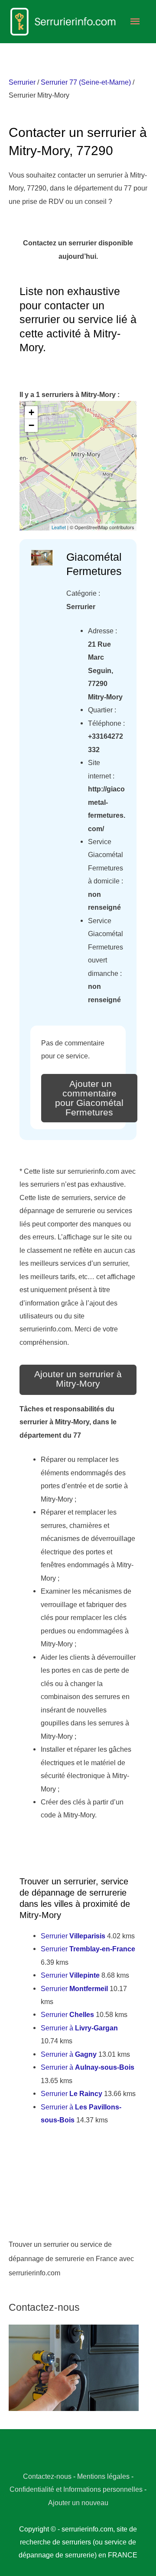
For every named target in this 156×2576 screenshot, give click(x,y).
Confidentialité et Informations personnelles (76, 2489)
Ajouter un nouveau (78, 2503)
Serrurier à (79, 2028)
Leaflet (59, 527)
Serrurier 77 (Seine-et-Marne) (86, 82)
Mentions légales (103, 2476)
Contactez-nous (47, 2476)
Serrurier (22, 82)
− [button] (31, 425)
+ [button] (31, 412)
